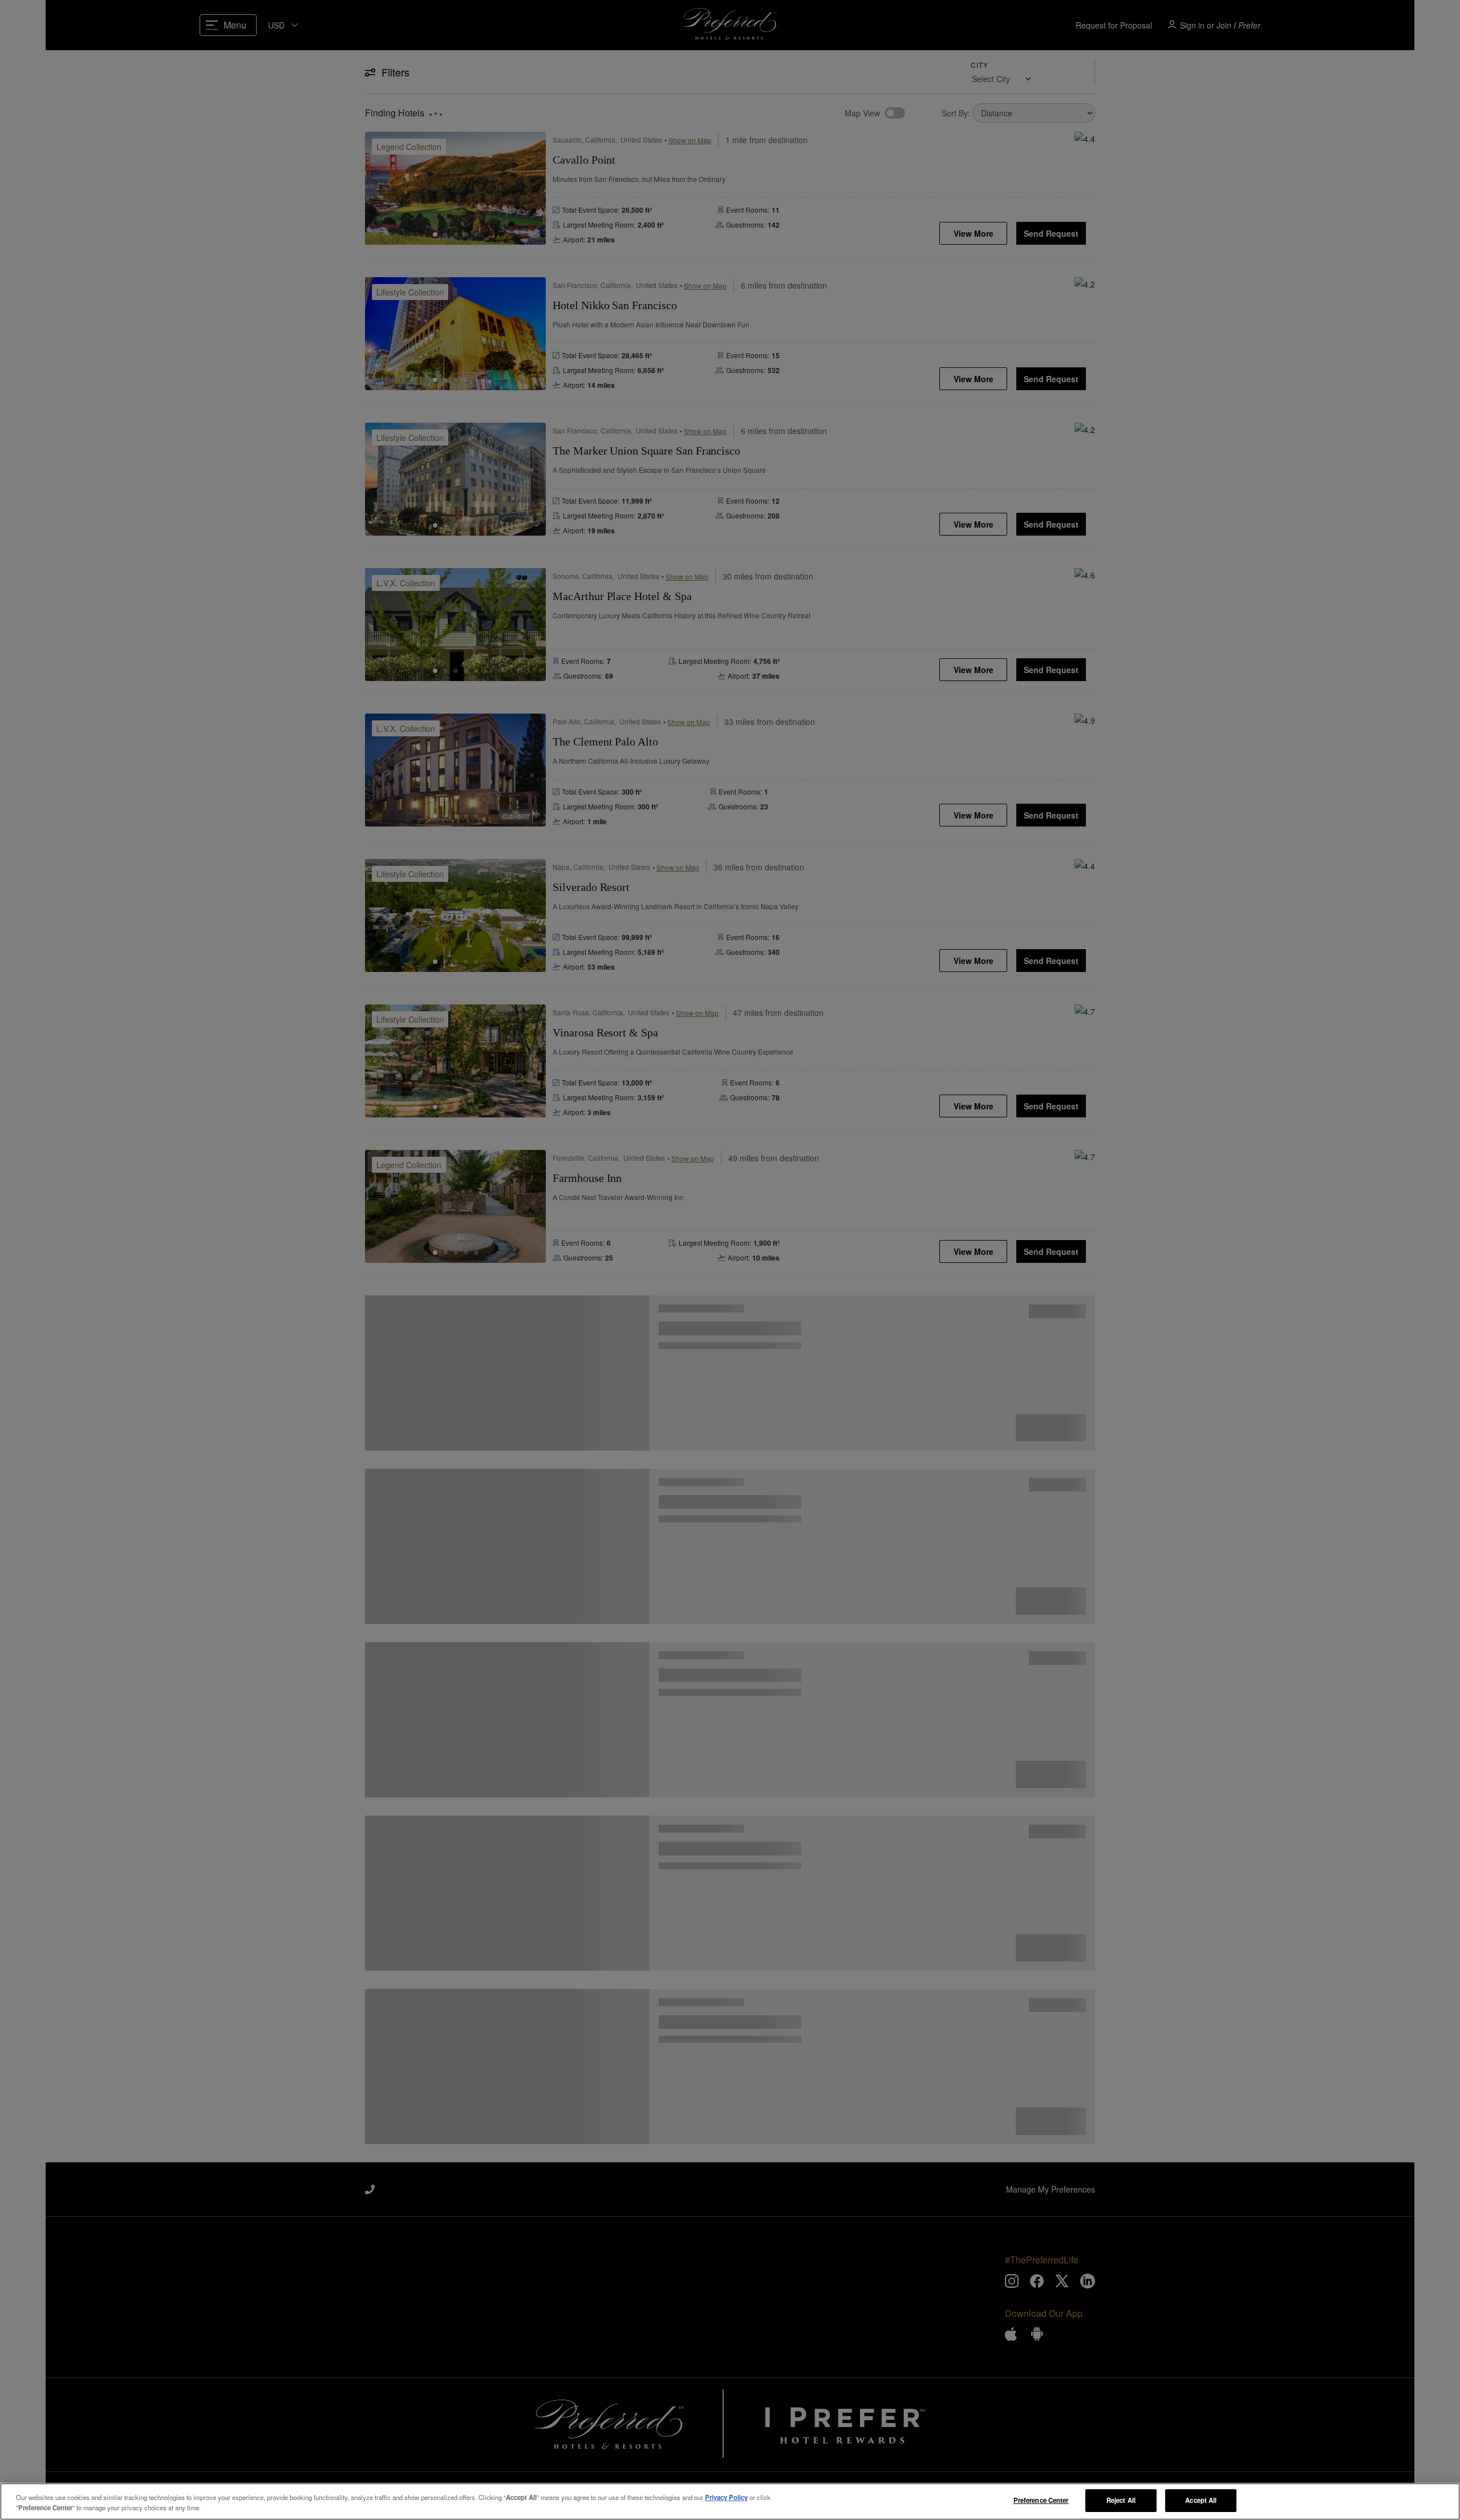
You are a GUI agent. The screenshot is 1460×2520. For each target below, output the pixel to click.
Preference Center (1041, 2500)
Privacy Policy (726, 2497)
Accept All (1201, 2500)
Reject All (1121, 2500)
